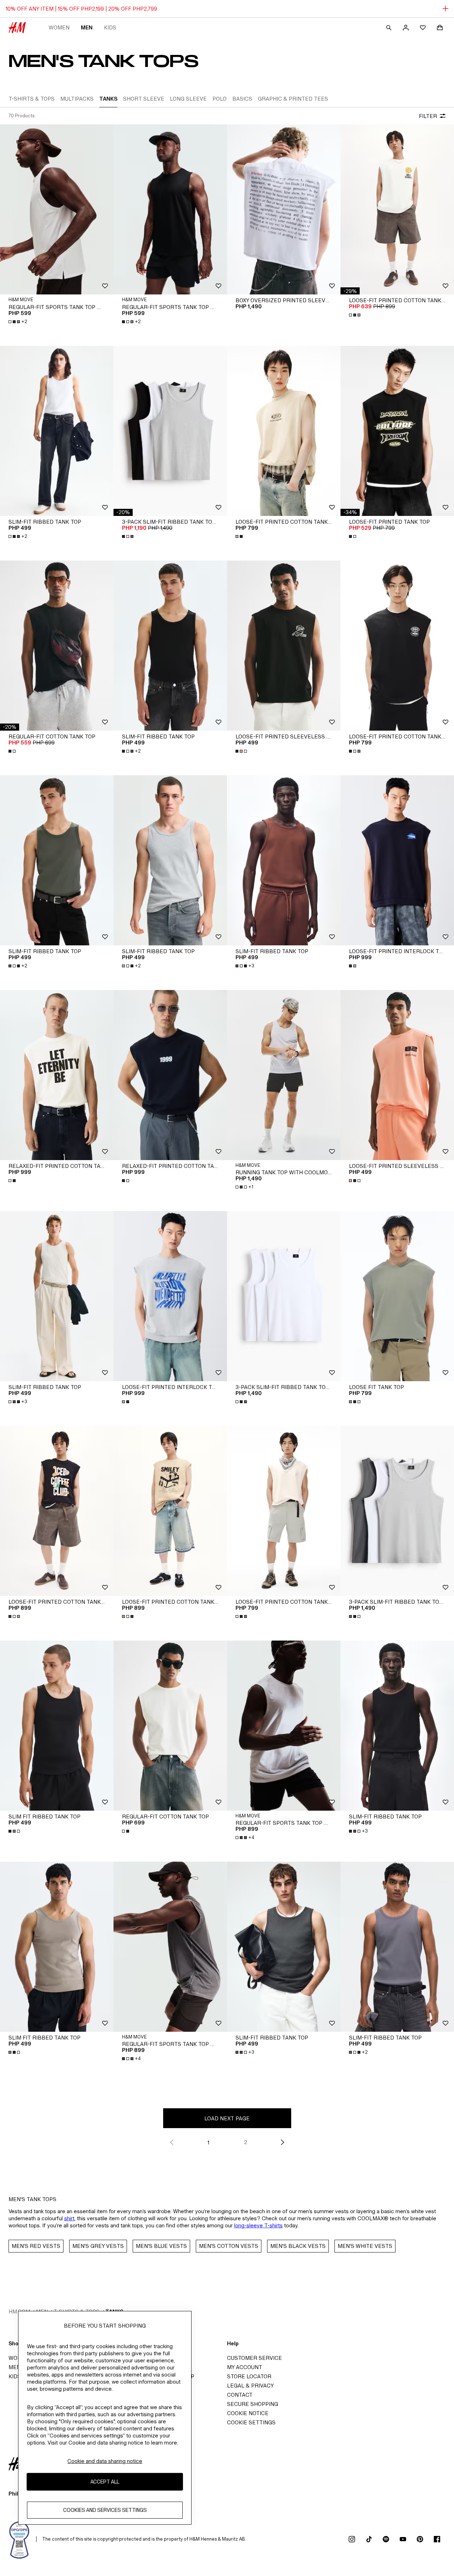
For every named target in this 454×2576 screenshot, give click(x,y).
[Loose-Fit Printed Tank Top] (397, 431)
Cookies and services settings (105, 2510)
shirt (69, 2218)
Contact (240, 2395)
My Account (245, 2367)
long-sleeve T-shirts (258, 2225)
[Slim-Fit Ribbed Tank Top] (57, 431)
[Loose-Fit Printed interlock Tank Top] (397, 860)
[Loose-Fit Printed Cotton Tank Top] (397, 209)
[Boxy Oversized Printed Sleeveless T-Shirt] (284, 209)
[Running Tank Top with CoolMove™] (284, 1075)
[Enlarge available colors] (355, 315)
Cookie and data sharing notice (105, 2461)
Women (59, 27)
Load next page (227, 2118)
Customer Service (254, 2358)
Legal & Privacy (250, 2386)
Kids (110, 27)
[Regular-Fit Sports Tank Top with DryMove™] (57, 209)
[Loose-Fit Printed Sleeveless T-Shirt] (284, 646)
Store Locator (249, 2376)
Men (87, 27)
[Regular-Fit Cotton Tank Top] (57, 646)
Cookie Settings (251, 2422)
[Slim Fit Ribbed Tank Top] (57, 1726)
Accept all (105, 2482)
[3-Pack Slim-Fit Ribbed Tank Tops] (170, 431)
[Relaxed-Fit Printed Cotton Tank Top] (57, 1075)
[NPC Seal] (20, 2539)
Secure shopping (253, 2404)
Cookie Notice (248, 2413)
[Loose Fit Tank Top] (397, 1296)
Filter (428, 116)
